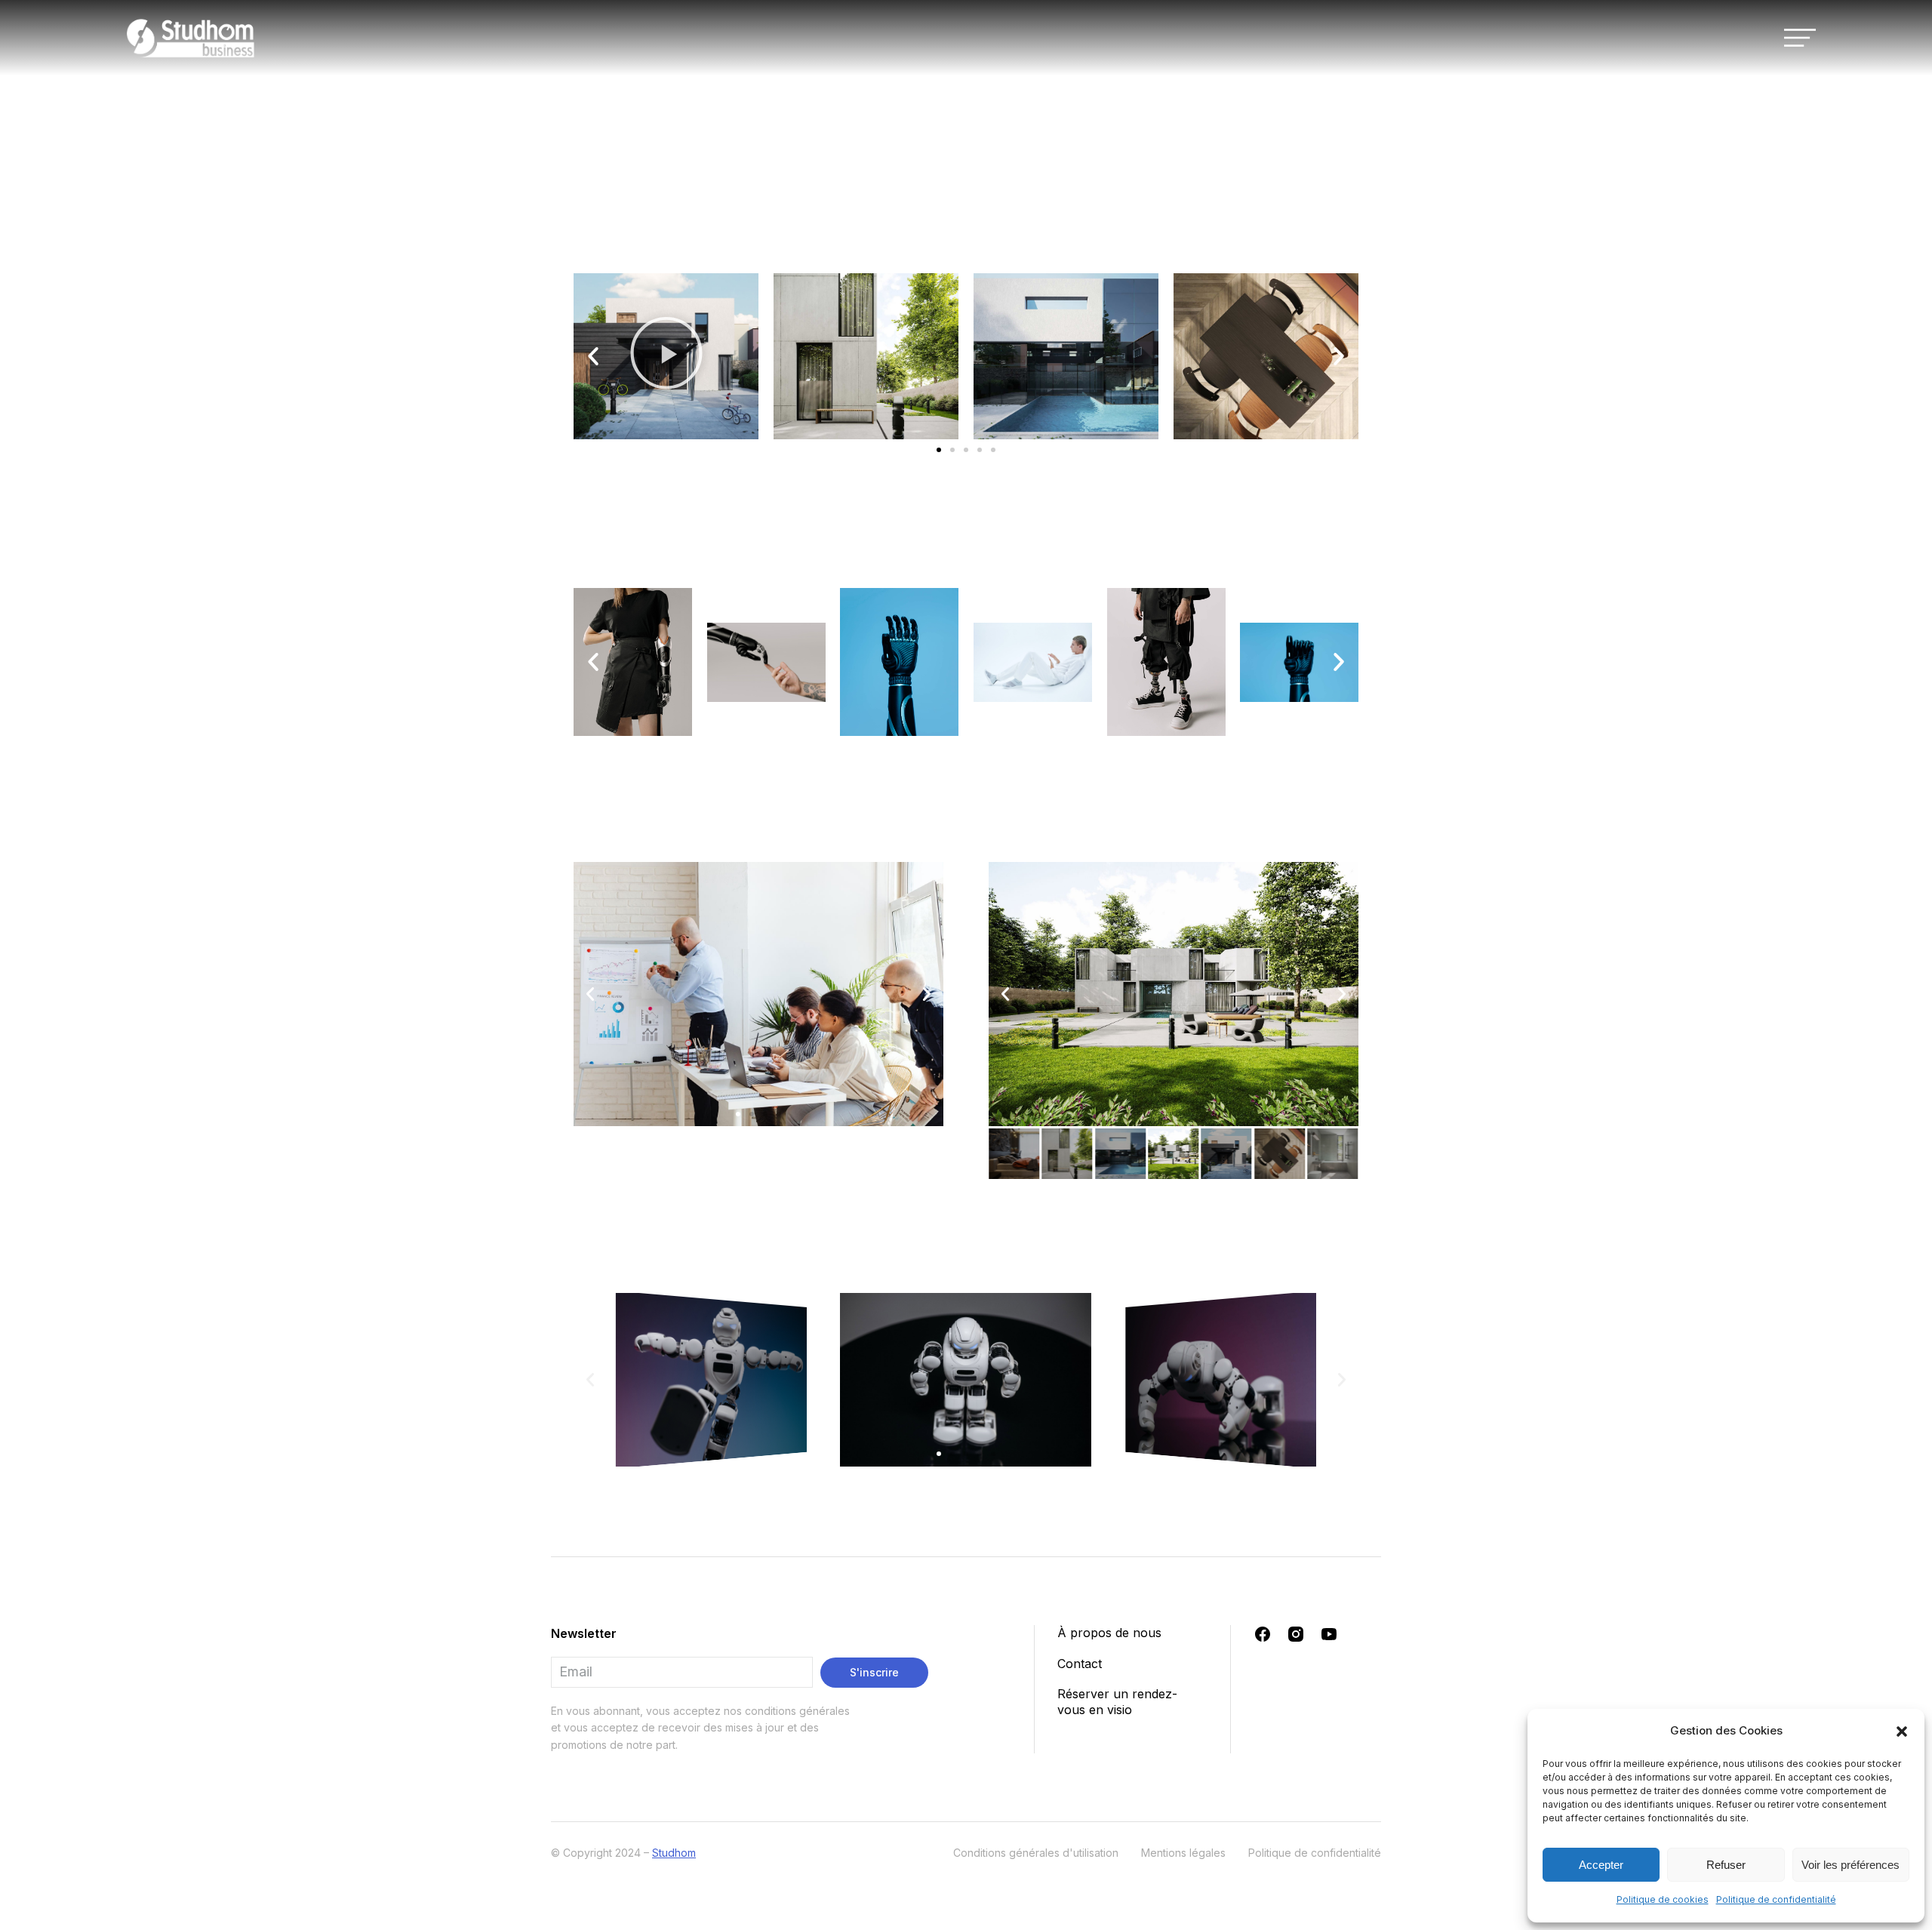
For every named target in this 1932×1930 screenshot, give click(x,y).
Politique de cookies (1663, 1899)
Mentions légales (1183, 1853)
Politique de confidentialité (1776, 1899)
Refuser (1726, 1865)
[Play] (666, 356)
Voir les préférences (1850, 1865)
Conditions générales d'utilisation (1036, 1853)
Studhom (674, 1853)
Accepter (1601, 1865)
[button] (1902, 1731)
